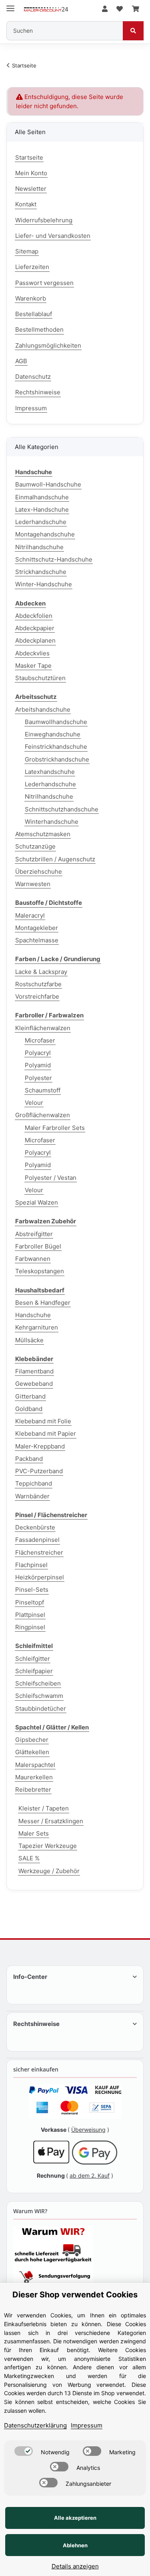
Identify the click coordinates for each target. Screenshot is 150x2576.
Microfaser (40, 1040)
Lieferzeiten (32, 267)
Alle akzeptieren (75, 2518)
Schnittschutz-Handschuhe (54, 559)
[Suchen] (133, 31)
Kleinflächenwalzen (43, 1028)
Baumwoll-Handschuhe (48, 484)
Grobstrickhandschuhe (57, 759)
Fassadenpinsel (37, 1540)
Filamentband (34, 1371)
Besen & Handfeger (43, 1303)
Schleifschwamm (39, 1696)
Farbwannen (33, 1259)
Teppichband (34, 1483)
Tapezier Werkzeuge (48, 1846)
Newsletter (31, 189)
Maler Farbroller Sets (55, 1128)
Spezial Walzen (37, 1202)
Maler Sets (34, 1833)
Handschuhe (33, 1315)
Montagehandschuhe (45, 534)
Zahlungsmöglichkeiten (48, 345)
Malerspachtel (35, 1765)
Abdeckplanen (35, 640)
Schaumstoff (43, 1090)
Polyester (38, 1078)
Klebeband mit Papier (46, 1433)
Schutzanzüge (35, 846)
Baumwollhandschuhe (56, 722)
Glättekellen (32, 1752)
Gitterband (30, 1396)
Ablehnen (75, 2545)
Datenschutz (33, 377)
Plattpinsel (30, 1615)
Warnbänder (32, 1496)
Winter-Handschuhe (44, 584)
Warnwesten (33, 884)
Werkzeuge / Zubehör (49, 1871)
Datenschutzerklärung (35, 2425)
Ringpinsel (30, 1627)
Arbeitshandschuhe (43, 709)
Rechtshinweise (38, 392)
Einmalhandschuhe (42, 497)
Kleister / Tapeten (44, 1808)
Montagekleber (37, 928)
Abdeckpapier (35, 628)
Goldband (29, 1409)
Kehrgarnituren (37, 1327)
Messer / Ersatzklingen (51, 1821)
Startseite (29, 157)
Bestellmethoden (39, 329)
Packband (29, 1459)
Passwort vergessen (44, 283)
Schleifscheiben (38, 1683)
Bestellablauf (34, 314)
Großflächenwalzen (43, 1115)
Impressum (31, 408)
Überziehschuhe (39, 872)
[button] (105, 9)
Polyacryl (38, 1053)
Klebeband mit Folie (43, 1421)
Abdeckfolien (34, 616)
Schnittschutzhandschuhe (62, 809)
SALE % (29, 1858)
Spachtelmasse (37, 940)
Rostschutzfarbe (38, 984)
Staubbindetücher (41, 1708)
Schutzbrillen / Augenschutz (55, 859)
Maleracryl (30, 915)
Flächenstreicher (39, 1552)
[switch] (24, 2451)
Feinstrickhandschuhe (56, 747)
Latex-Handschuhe (42, 509)
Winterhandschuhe (52, 822)
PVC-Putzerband (39, 1471)
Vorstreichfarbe (37, 996)
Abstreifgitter (34, 1234)
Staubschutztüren (40, 678)
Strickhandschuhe (41, 572)
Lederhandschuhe (41, 522)
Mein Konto (31, 173)
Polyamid (38, 1065)
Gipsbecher (32, 1740)
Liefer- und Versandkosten (53, 236)
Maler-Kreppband (40, 1446)
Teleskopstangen (40, 1271)
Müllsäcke (29, 1340)
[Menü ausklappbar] (10, 5)
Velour (34, 1103)
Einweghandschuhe (53, 734)
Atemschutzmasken (43, 834)
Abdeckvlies (32, 653)
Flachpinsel (31, 1565)
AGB (21, 361)
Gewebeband (34, 1384)
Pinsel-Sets (32, 1590)
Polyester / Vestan (51, 1178)
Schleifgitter (33, 1659)
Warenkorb (31, 298)
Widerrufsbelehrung (44, 220)
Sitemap (27, 251)
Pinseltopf (30, 1602)
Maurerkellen (34, 1777)
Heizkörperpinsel (40, 1577)
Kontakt (26, 204)
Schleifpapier (34, 1671)
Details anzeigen (75, 2566)
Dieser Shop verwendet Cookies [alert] (75, 2295)
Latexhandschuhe (50, 772)
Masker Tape (33, 666)
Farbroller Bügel (38, 1246)
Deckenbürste (35, 1527)
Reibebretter (33, 1790)
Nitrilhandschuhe (39, 547)
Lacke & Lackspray (41, 972)
